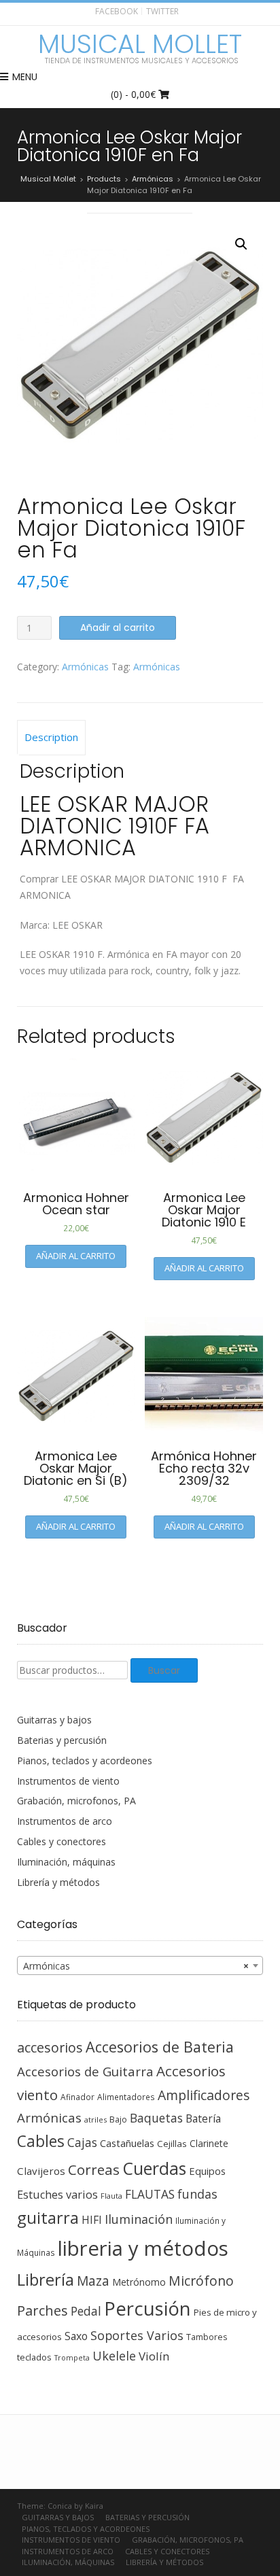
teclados (34, 2357)
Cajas (82, 2143)
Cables (41, 2141)
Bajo (118, 2119)
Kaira (94, 2506)
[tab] (51, 738)
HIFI (92, 2220)
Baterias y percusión (62, 1740)
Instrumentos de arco (65, 1821)
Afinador (77, 2097)
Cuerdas (154, 2168)
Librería (46, 2280)
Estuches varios (57, 2195)
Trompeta (72, 2358)
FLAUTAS (150, 2194)
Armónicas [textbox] (136, 1966)
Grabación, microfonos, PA (76, 1801)
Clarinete (209, 2143)
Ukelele (114, 2356)
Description (51, 737)
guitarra (48, 2218)
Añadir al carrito (118, 628)
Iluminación (139, 2219)
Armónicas (85, 667)
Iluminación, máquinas (66, 1862)
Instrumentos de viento (68, 1781)
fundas (197, 2194)
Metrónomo (139, 2282)
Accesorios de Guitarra (85, 2071)
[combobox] (140, 1965)
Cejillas (172, 2144)
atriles (95, 2119)
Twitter (162, 11)
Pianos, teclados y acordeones (85, 1761)
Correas (94, 2169)
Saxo (76, 2336)
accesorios (50, 2047)
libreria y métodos (143, 2248)
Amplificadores (204, 2095)
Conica (60, 2506)
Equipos (207, 2171)
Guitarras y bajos (54, 1720)
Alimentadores (126, 2097)
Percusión (147, 2308)
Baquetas (156, 2118)
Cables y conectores (62, 1841)
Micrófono (201, 2281)
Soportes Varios (137, 2335)
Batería (203, 2118)
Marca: (36, 925)
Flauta (111, 2196)
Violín (154, 2356)
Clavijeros (41, 2171)
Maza (93, 2281)
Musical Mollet (140, 44)
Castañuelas (127, 2143)
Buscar (164, 1670)
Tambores (207, 2337)
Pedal (86, 2311)
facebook (117, 11)
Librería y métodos (58, 1882)
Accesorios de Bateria (160, 2047)
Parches (42, 2311)
